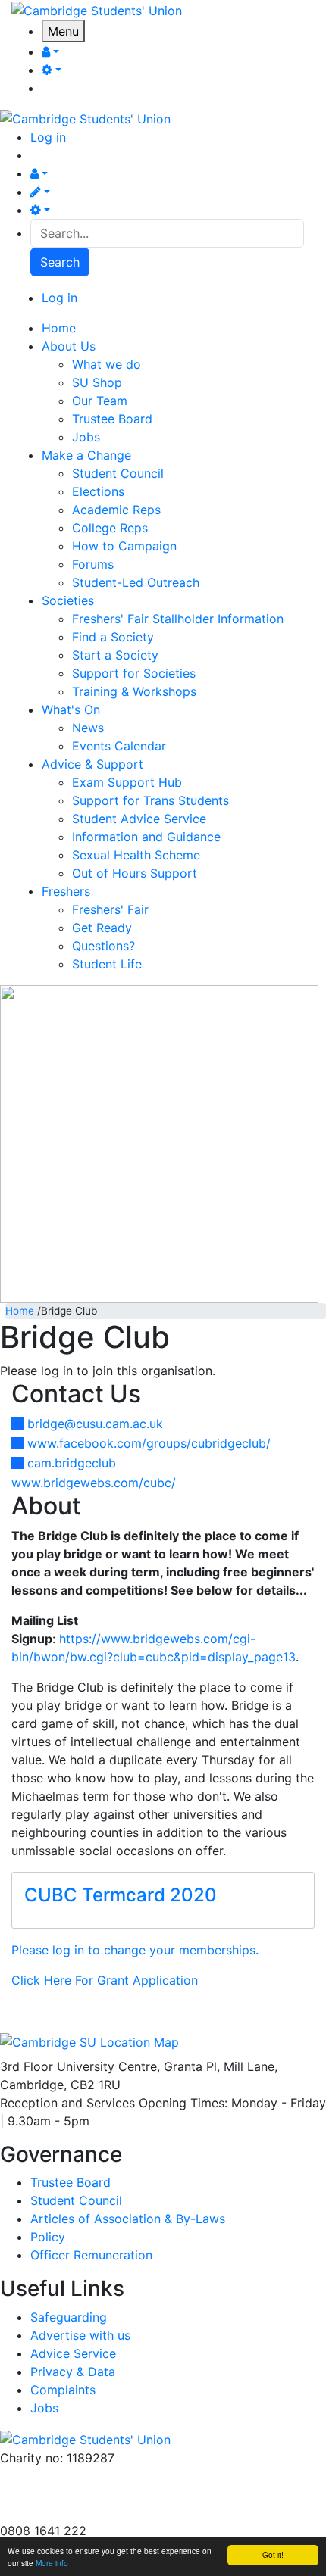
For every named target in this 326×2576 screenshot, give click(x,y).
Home (20, 1311)
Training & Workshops (134, 691)
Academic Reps (116, 510)
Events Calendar (119, 746)
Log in (48, 137)
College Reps (110, 528)
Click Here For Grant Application (105, 1980)
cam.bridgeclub (72, 1463)
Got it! (273, 2554)
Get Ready (102, 928)
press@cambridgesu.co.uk (75, 2494)
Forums (93, 564)
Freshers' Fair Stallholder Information (178, 619)
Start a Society (115, 655)
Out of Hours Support (135, 873)
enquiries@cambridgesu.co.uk (86, 2476)
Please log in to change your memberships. (135, 1950)
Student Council (118, 473)
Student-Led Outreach (136, 582)
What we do (107, 364)
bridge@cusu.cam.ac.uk (95, 1424)
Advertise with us (50, 2512)
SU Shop (97, 382)
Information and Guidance (146, 837)
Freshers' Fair (110, 909)
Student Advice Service (139, 819)
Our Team (100, 401)
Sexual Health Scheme (136, 855)
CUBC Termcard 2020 (121, 1895)
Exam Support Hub (127, 782)
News (88, 728)
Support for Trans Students (150, 800)
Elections (98, 491)
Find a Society (113, 637)
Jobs (86, 437)
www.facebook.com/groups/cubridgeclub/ (149, 1443)
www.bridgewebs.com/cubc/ (94, 1483)
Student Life (107, 964)
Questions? (103, 946)
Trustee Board (112, 419)
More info (52, 2563)
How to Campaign (124, 546)
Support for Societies (134, 673)
